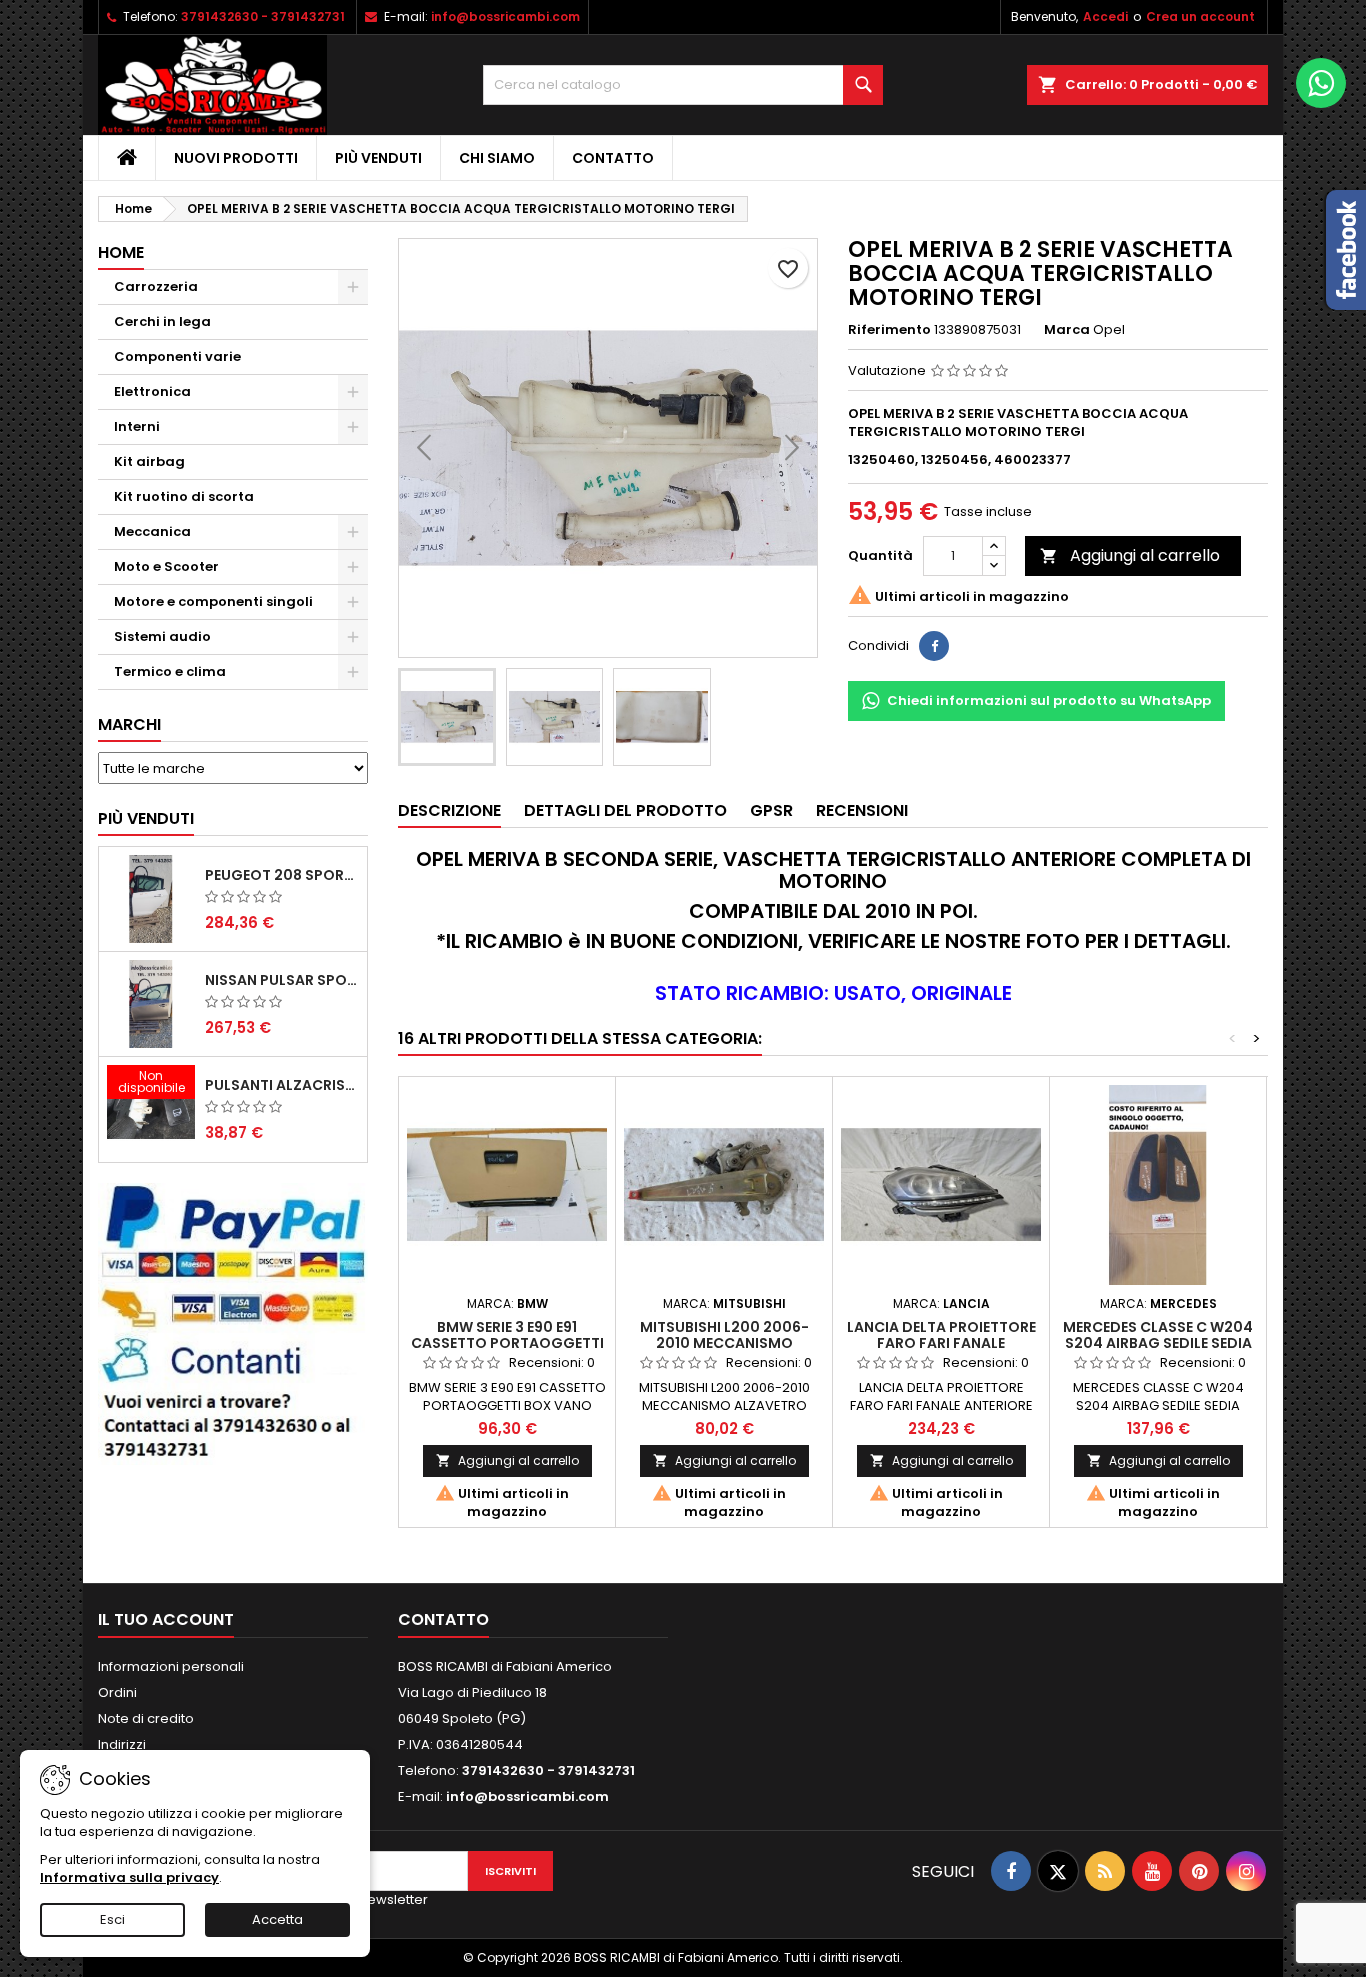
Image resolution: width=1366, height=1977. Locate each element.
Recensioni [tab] (862, 810)
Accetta (277, 1919)
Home (121, 252)
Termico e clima (170, 671)
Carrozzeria (156, 286)
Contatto (613, 158)
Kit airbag (149, 461)
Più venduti (378, 158)
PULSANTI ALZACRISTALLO (282, 1085)
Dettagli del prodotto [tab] (625, 810)
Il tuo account (166, 1619)
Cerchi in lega (162, 321)
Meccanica (152, 531)
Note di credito (146, 1718)
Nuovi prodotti (236, 158)
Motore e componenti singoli (213, 601)
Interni (137, 426)
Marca (1067, 330)
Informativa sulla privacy (129, 1877)
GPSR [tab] (771, 810)
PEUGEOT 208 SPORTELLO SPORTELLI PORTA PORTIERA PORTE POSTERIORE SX (282, 875)
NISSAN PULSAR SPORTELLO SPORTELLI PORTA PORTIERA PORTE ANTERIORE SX (282, 980)
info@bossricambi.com (505, 16)
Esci (112, 1919)
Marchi (129, 724)
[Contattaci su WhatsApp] (1321, 83)
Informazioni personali (171, 1666)
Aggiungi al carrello (1130, 555)
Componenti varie (177, 356)
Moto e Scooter (166, 566)
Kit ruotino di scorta (184, 496)
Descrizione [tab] (449, 810)
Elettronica (152, 391)
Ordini (117, 1692)
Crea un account (1200, 16)
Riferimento (889, 330)
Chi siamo (497, 158)
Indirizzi (122, 1744)
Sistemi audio (162, 636)
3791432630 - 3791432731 (263, 16)
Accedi (1105, 16)
